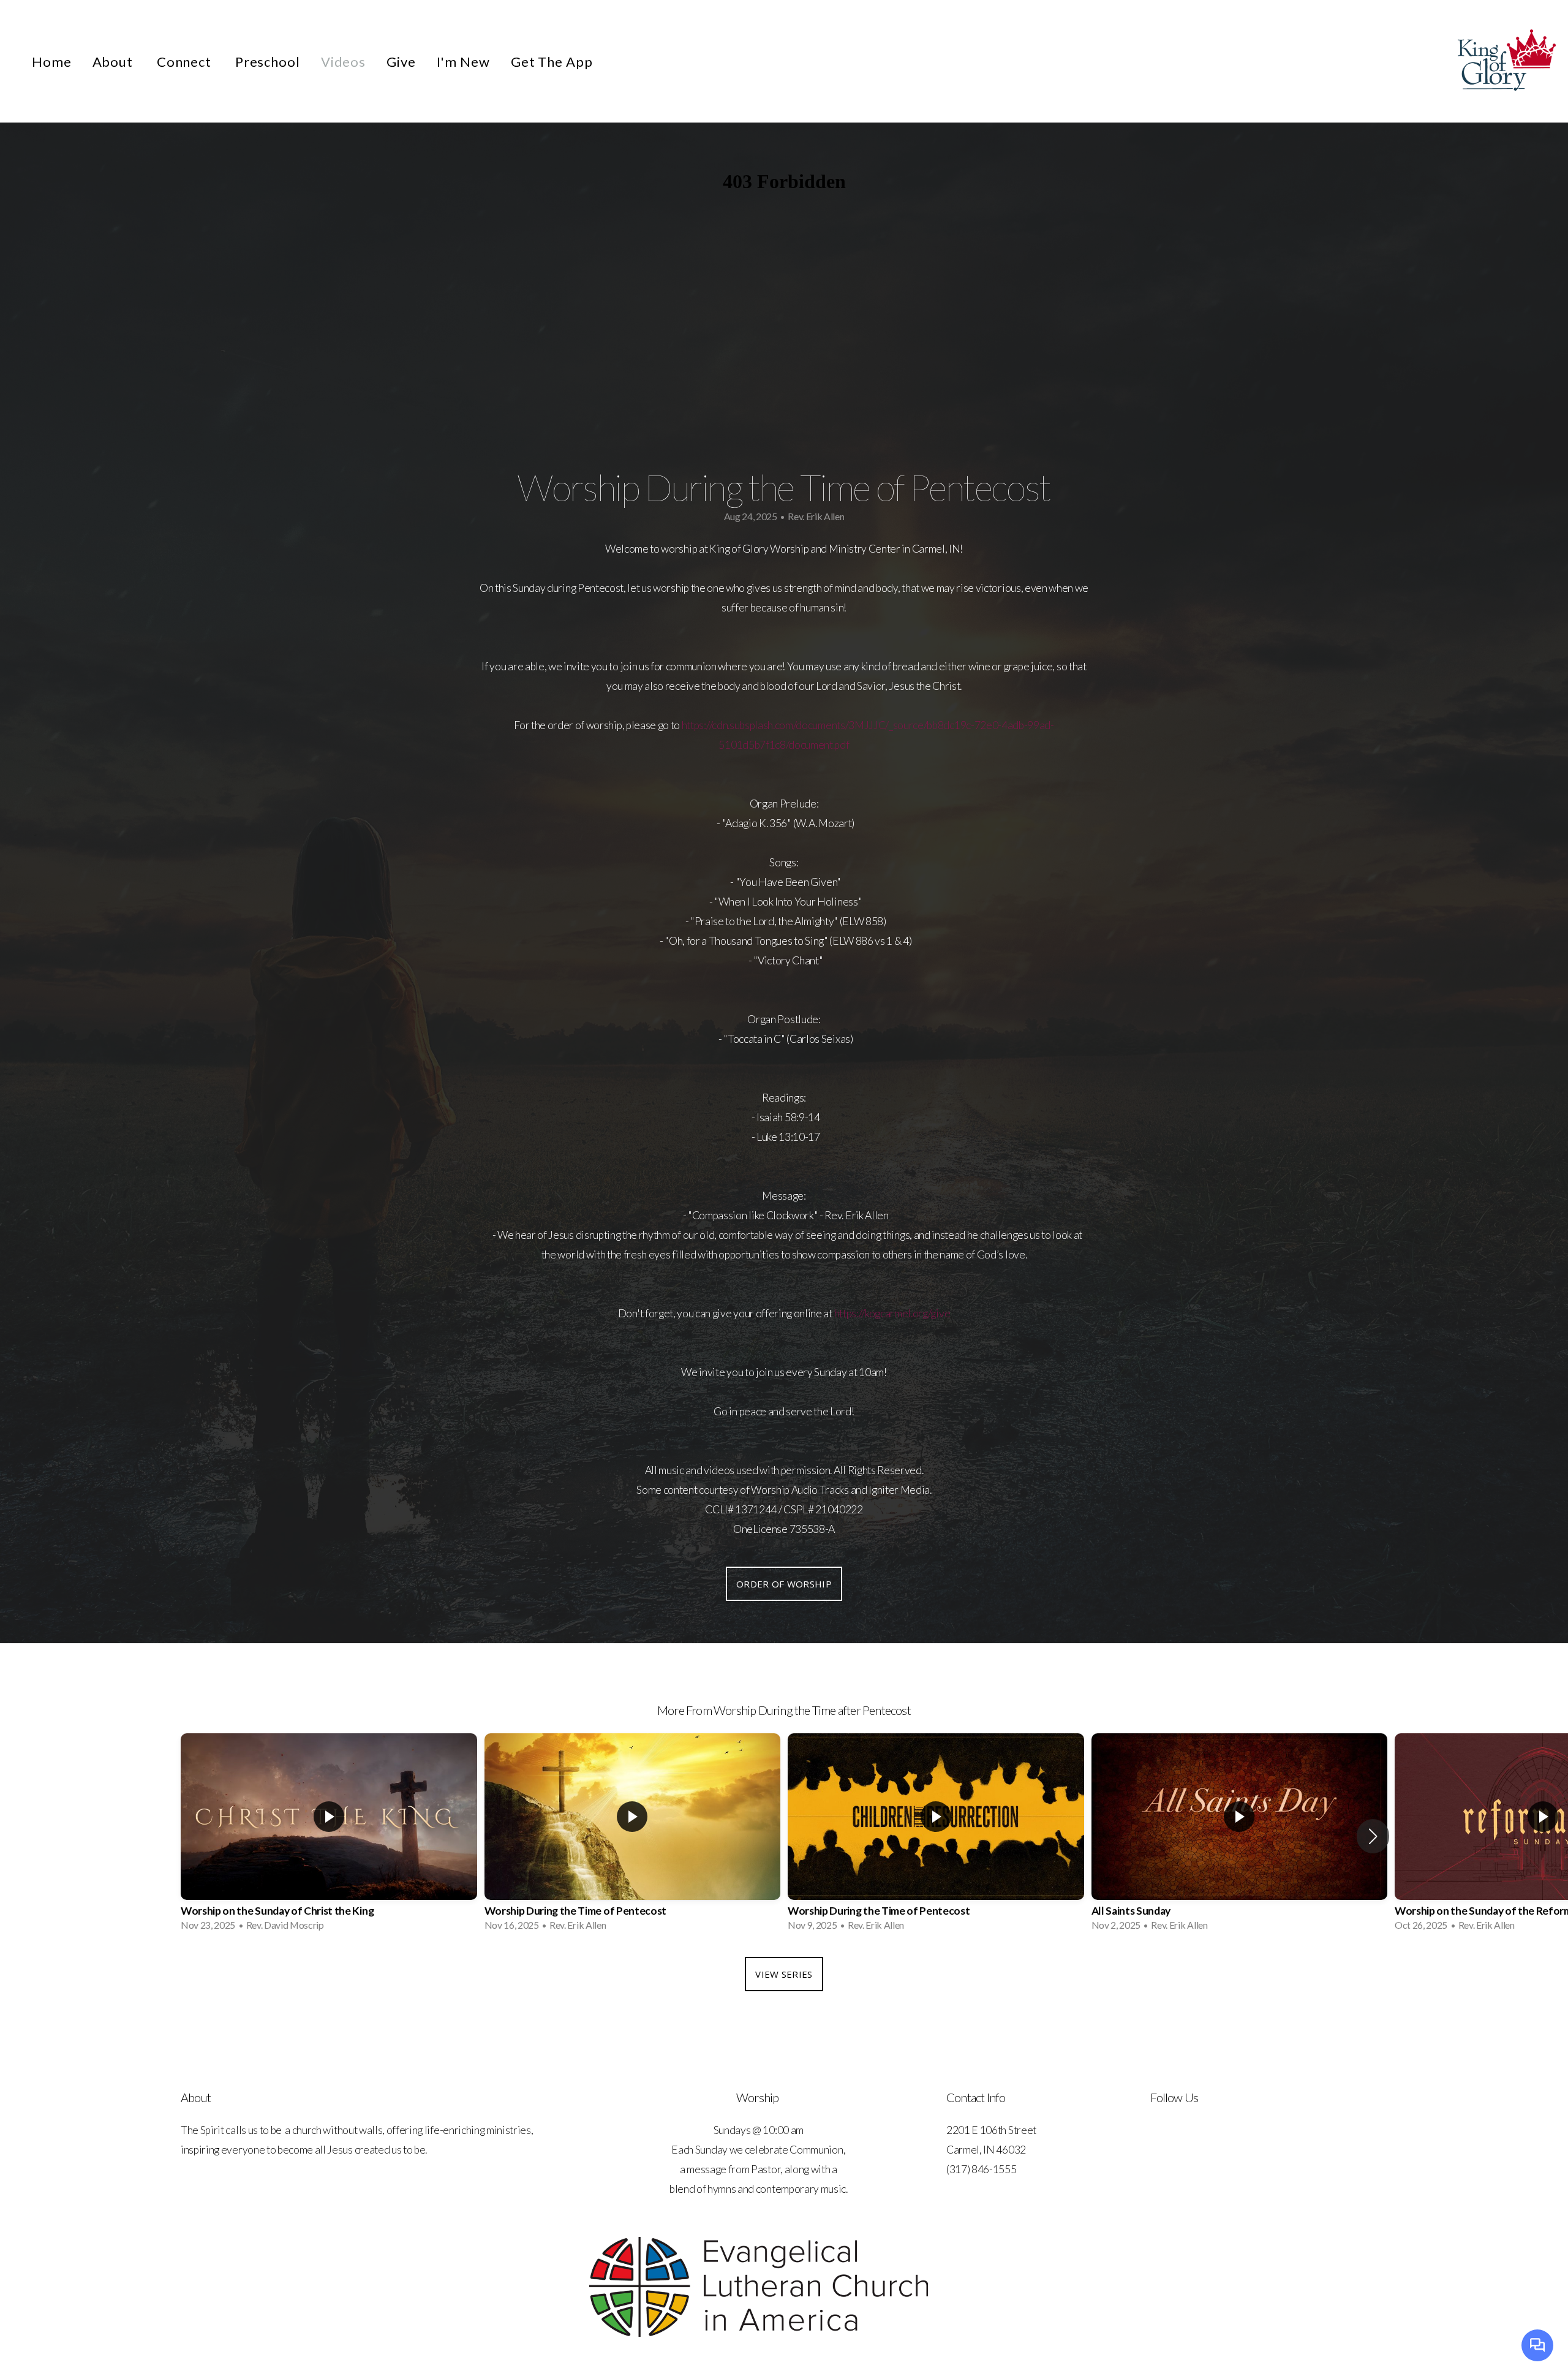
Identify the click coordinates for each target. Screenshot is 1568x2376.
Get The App (552, 62)
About (114, 62)
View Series (784, 1974)
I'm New (463, 62)
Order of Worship (784, 1584)
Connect (186, 62)
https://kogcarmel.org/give (892, 1313)
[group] (329, 1836)
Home (52, 62)
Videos (343, 62)
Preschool (268, 62)
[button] (1373, 1836)
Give (401, 62)
